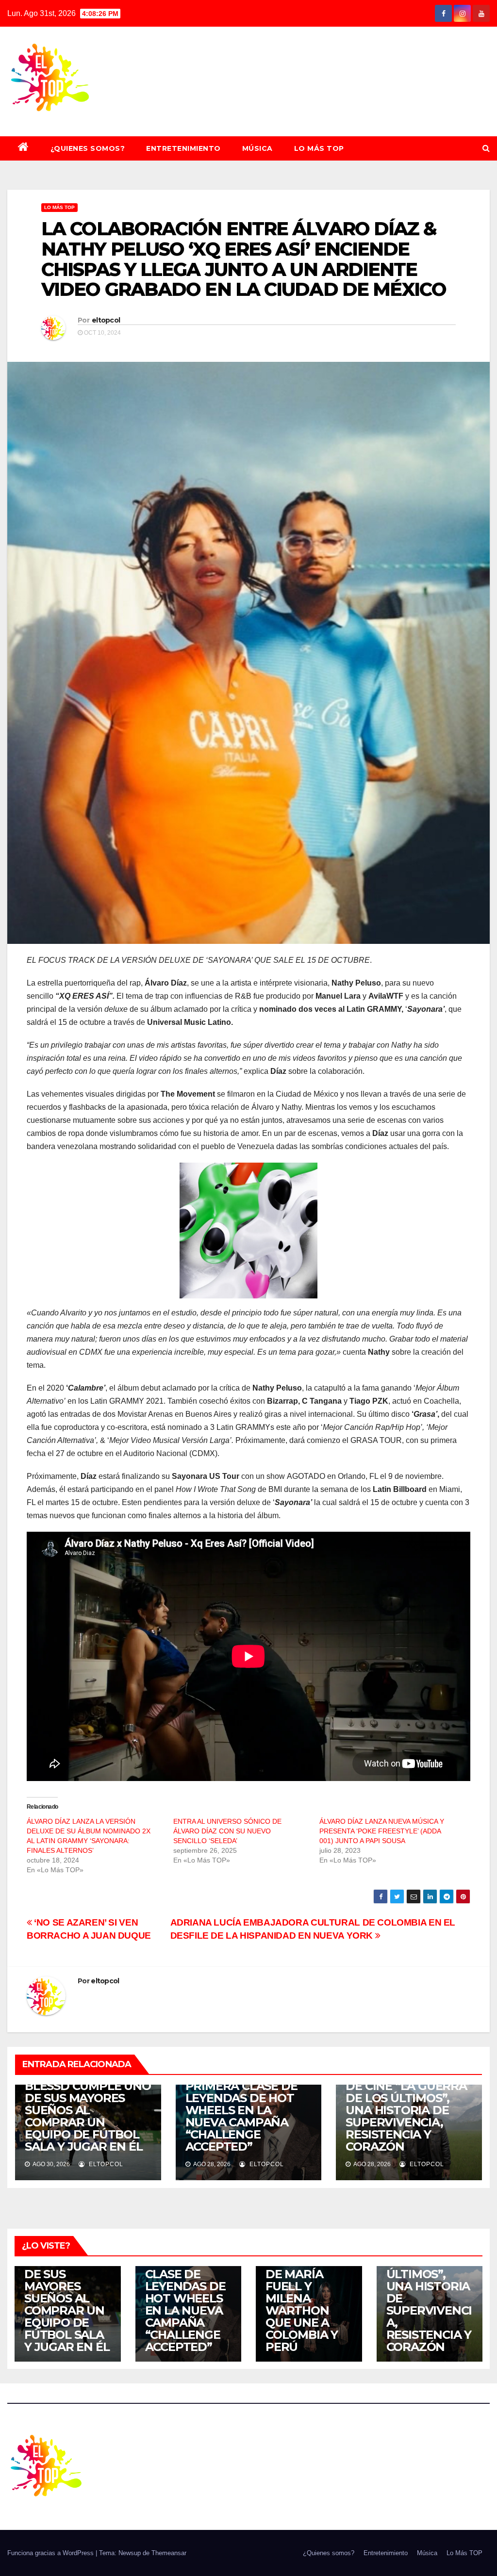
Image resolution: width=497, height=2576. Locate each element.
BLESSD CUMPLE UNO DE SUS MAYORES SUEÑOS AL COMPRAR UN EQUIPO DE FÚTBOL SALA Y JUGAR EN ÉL (88, 2116)
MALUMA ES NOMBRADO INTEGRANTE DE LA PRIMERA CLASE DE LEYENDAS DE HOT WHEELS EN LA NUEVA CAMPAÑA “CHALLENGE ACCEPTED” (242, 2098)
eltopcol (106, 320)
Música (257, 148)
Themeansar (169, 2553)
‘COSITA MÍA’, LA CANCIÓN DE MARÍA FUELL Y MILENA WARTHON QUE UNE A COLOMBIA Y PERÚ (302, 2298)
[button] (486, 148)
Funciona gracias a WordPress (51, 2553)
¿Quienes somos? (88, 148)
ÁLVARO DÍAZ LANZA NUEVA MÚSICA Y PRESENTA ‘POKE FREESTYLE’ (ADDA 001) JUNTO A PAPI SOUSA (382, 1831)
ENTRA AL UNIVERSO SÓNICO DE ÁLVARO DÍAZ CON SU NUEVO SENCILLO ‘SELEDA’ (227, 1831)
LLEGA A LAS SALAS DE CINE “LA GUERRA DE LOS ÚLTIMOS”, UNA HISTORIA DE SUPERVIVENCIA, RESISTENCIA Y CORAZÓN (406, 2110)
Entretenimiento (183, 148)
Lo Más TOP (319, 148)
